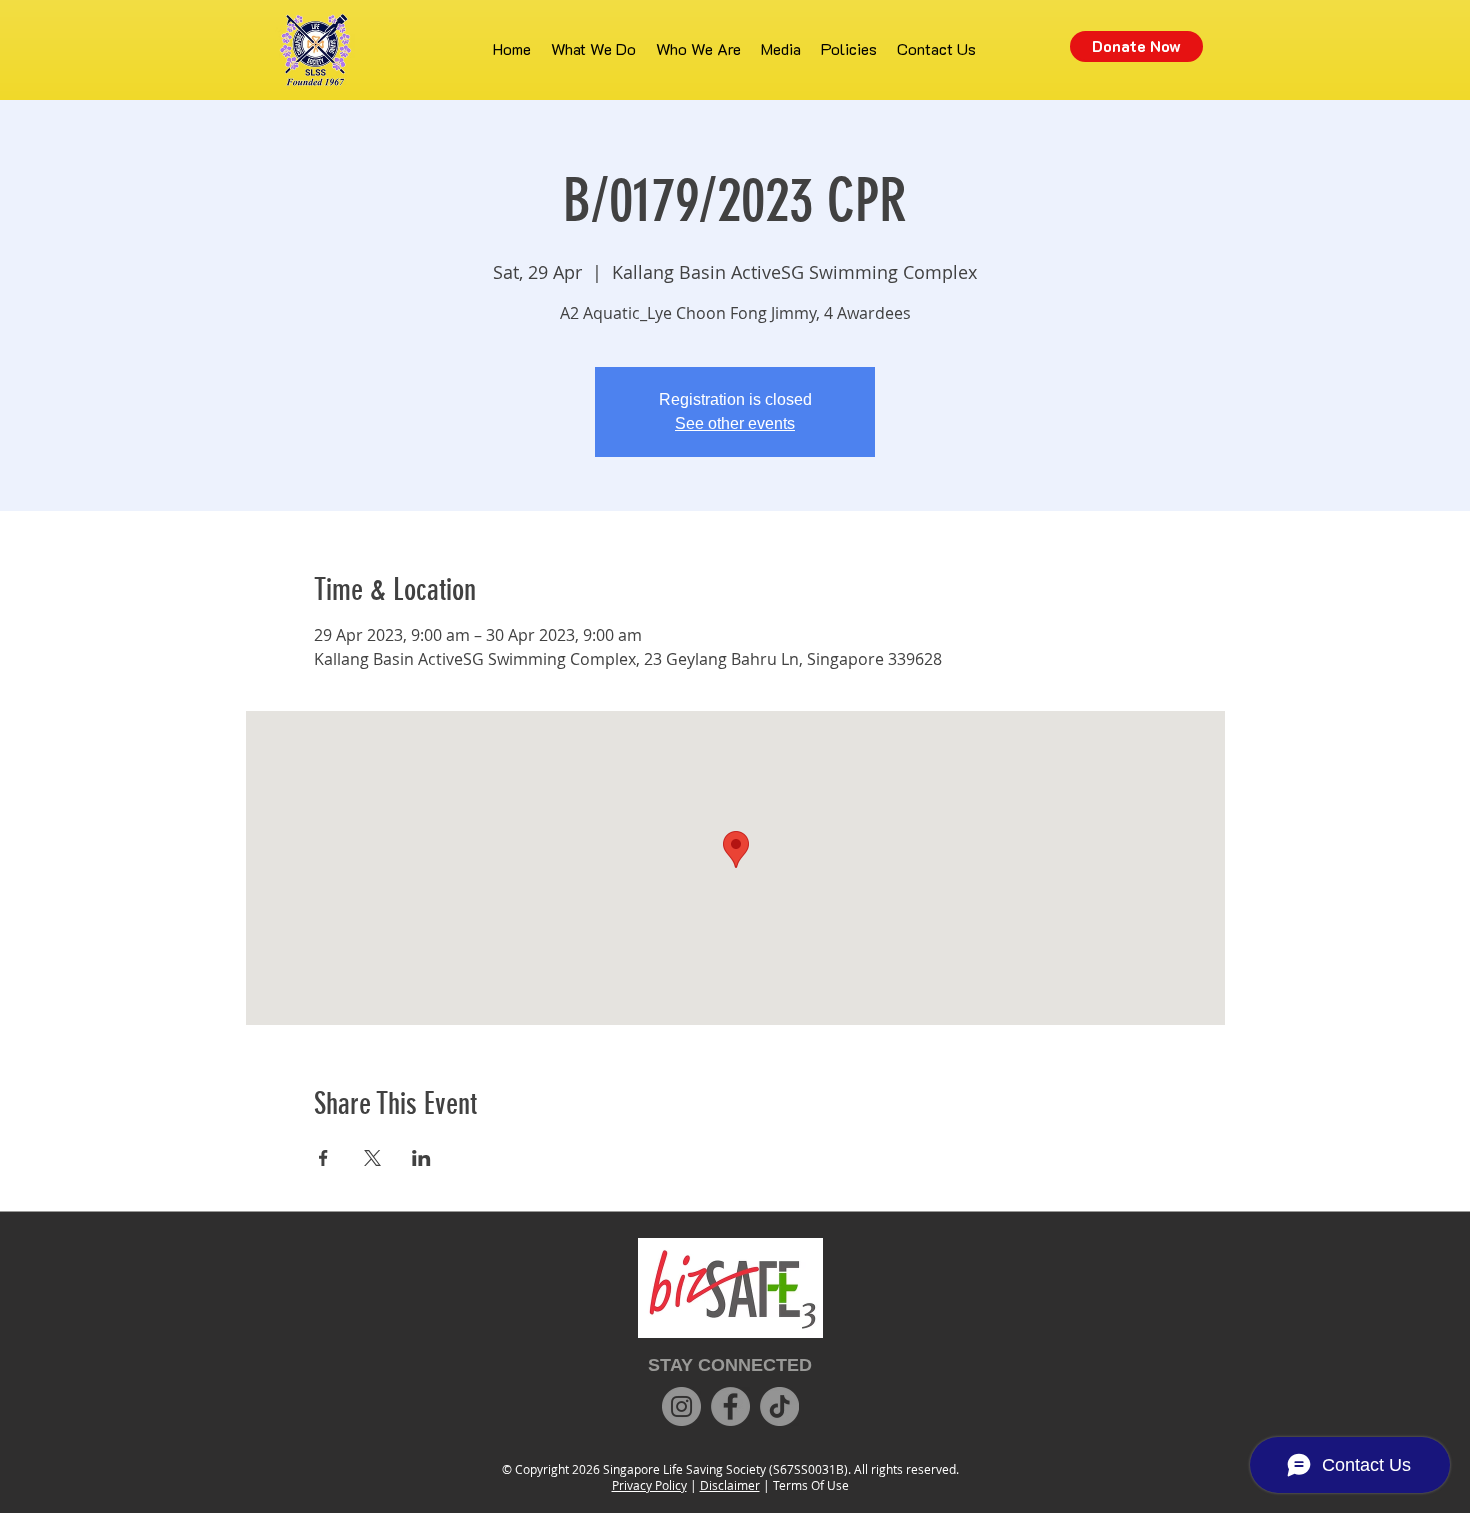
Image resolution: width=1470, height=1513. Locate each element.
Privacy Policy (649, 1485)
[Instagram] (681, 1406)
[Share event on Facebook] (323, 1158)
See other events (735, 423)
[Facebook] (730, 1406)
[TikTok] (779, 1406)
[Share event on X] (372, 1158)
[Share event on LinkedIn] (421, 1158)
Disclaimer (730, 1485)
